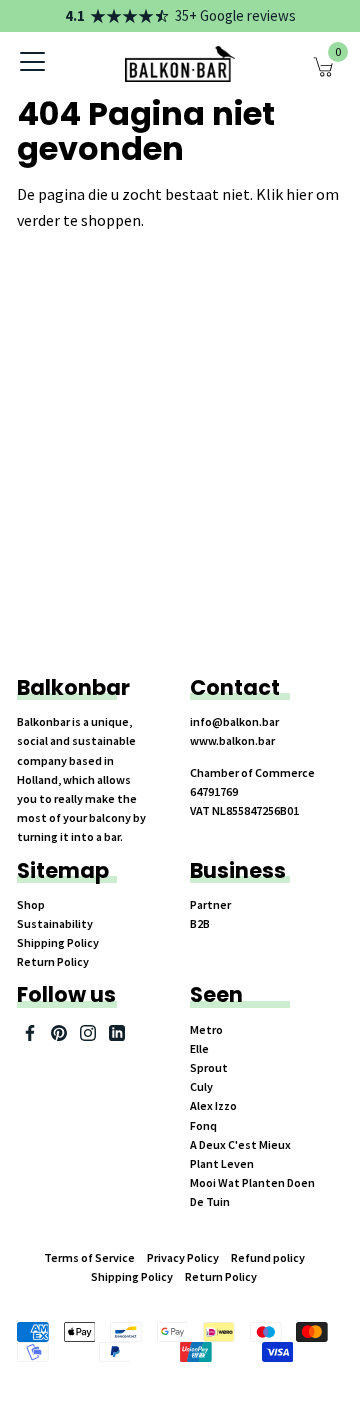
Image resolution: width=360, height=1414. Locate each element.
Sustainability (55, 923)
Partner (210, 904)
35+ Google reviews (235, 15)
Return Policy (53, 961)
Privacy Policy (183, 1257)
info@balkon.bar (234, 721)
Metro (206, 1029)
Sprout (209, 1067)
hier (299, 194)
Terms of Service (89, 1257)
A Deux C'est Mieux (240, 1144)
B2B (200, 923)
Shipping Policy (58, 942)
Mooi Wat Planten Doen (252, 1182)
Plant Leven (222, 1163)
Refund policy (268, 1257)
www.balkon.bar (232, 740)
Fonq (203, 1125)
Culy (201, 1086)
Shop (31, 904)
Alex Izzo (213, 1105)
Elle (199, 1048)
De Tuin (210, 1201)
